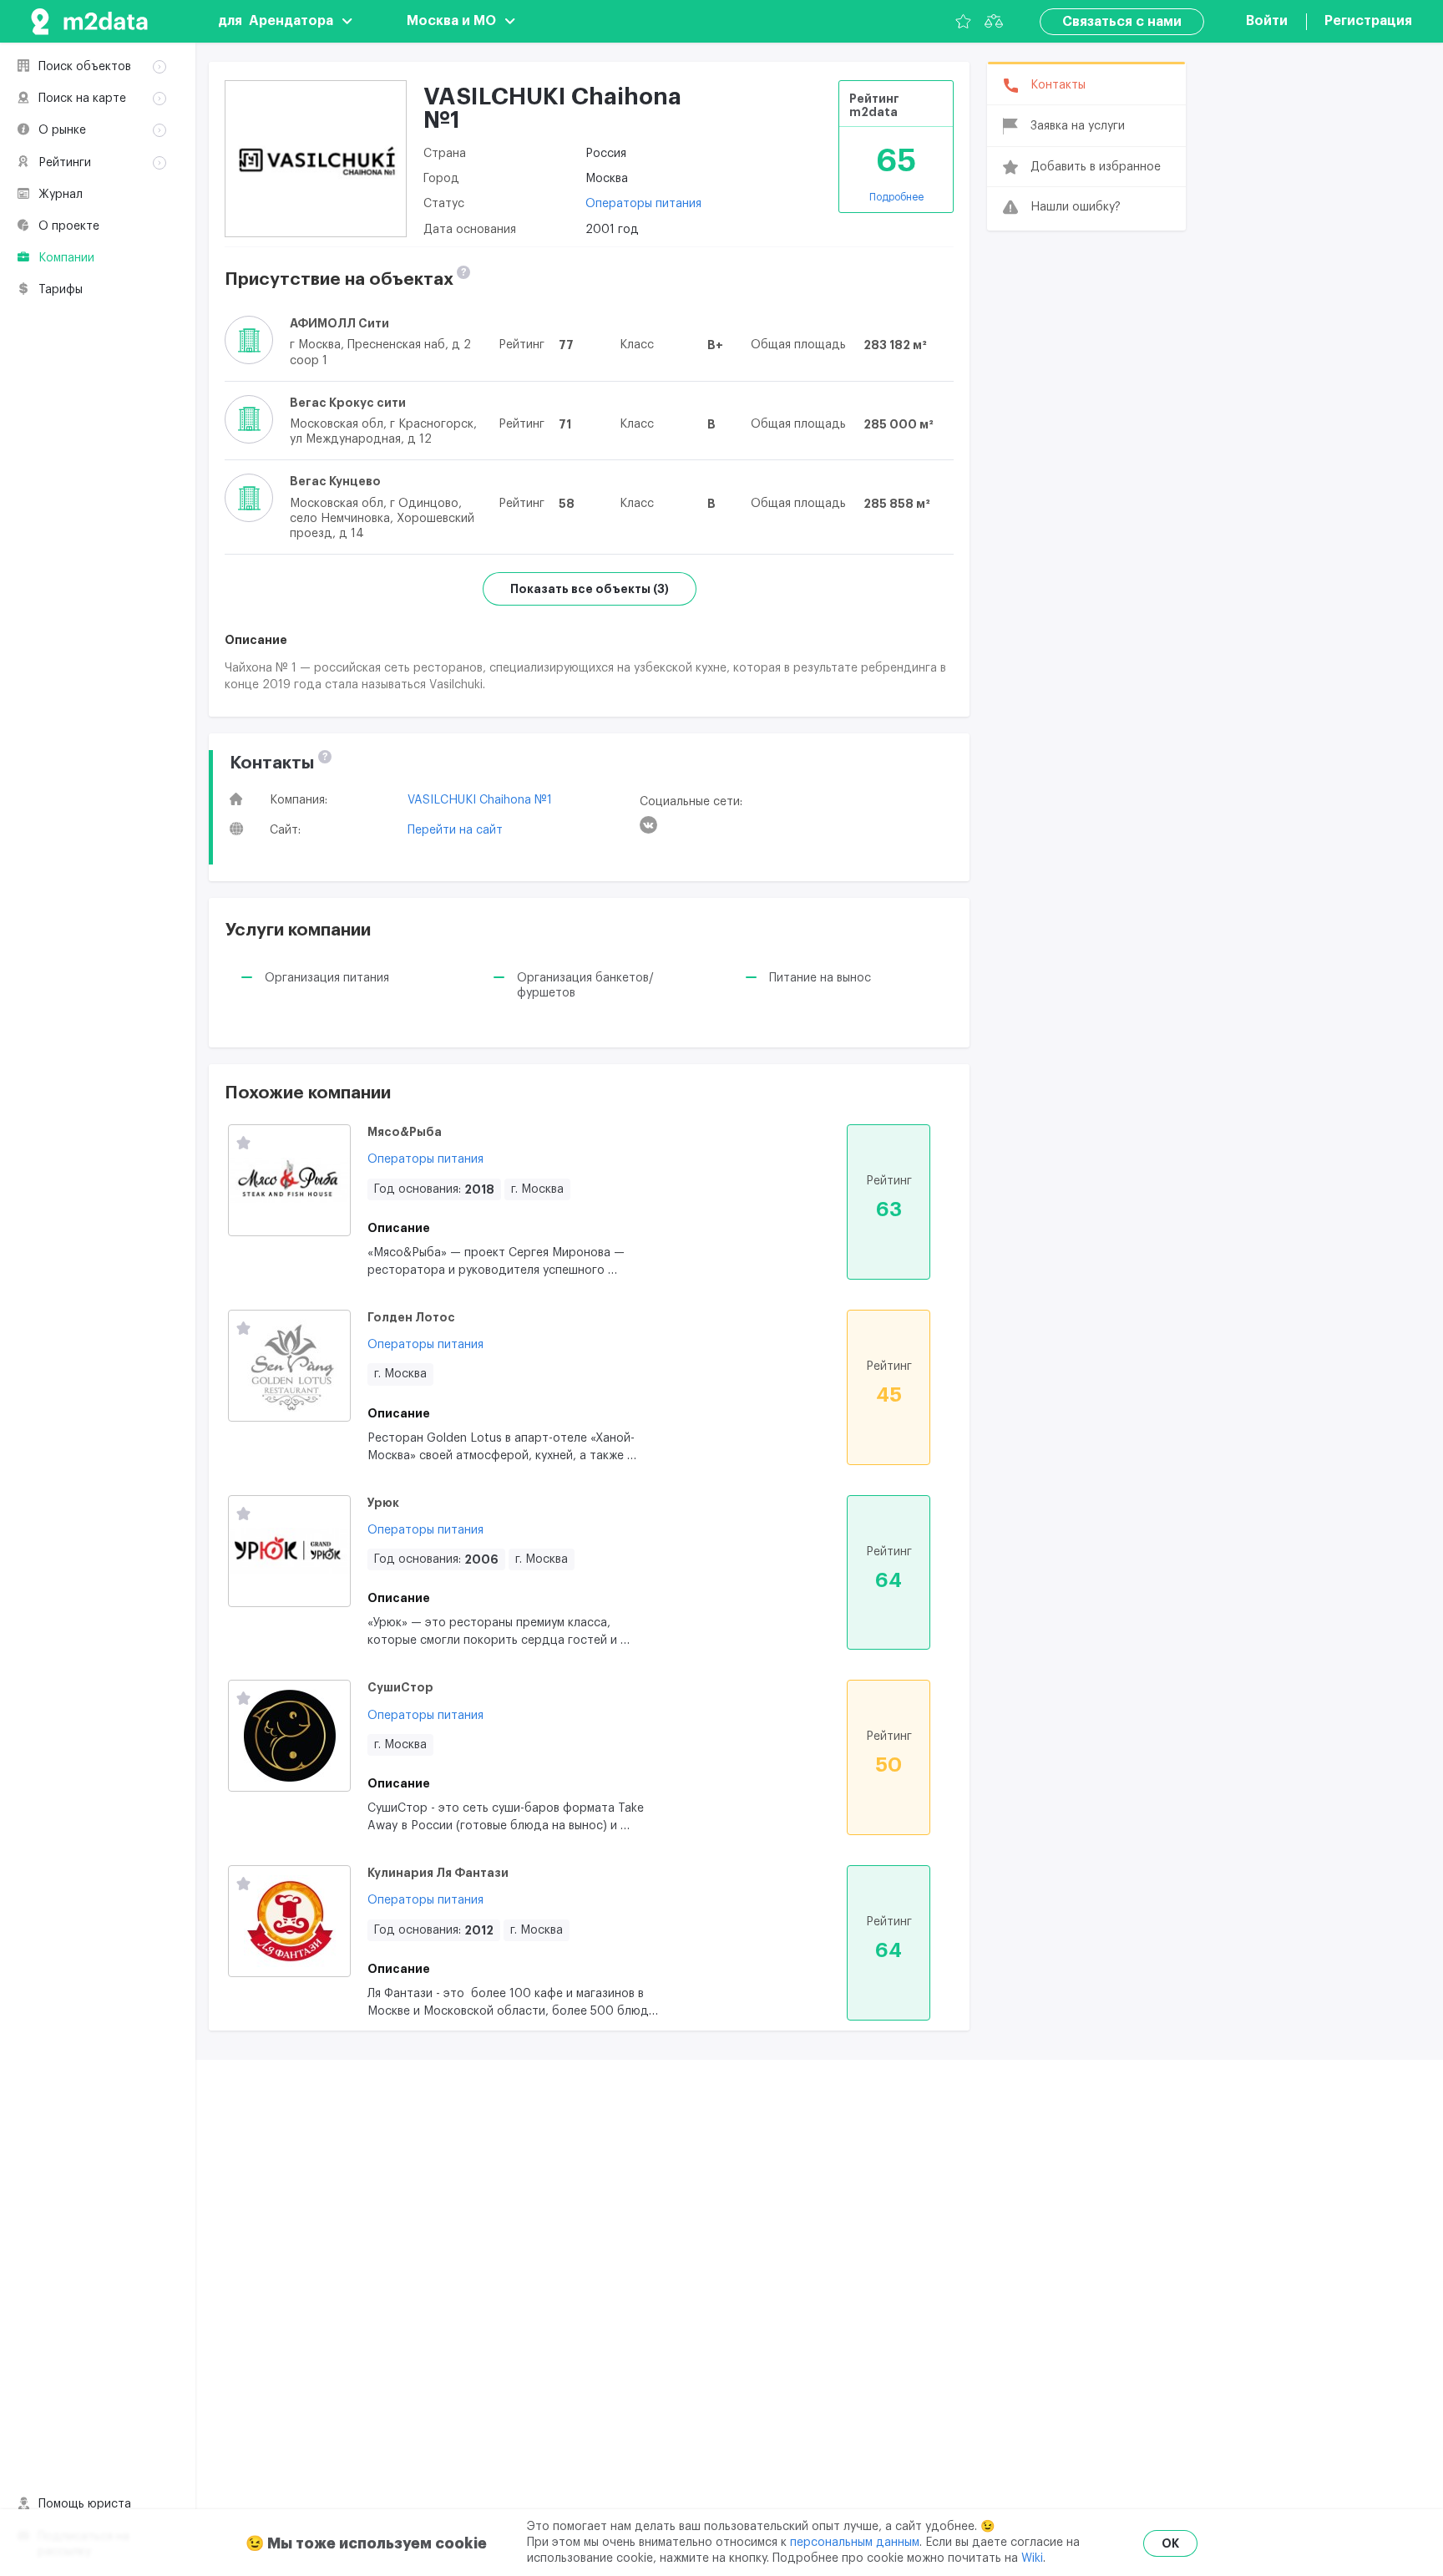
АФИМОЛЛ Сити (339, 323)
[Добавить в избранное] (243, 1144)
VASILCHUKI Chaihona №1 (480, 800)
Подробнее (896, 197)
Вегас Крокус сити (348, 403)
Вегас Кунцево (335, 481)
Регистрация (1368, 21)
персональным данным (855, 2543)
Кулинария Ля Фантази (438, 1873)
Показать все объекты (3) (590, 589)
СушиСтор (400, 1687)
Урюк (383, 1503)
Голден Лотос (411, 1317)
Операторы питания (643, 204)
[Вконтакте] (648, 825)
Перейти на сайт (455, 830)
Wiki (1032, 2558)
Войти (1267, 21)
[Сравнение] (994, 21)
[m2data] (89, 21)
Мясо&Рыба (405, 1132)
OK (1170, 2543)
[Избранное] (963, 21)
